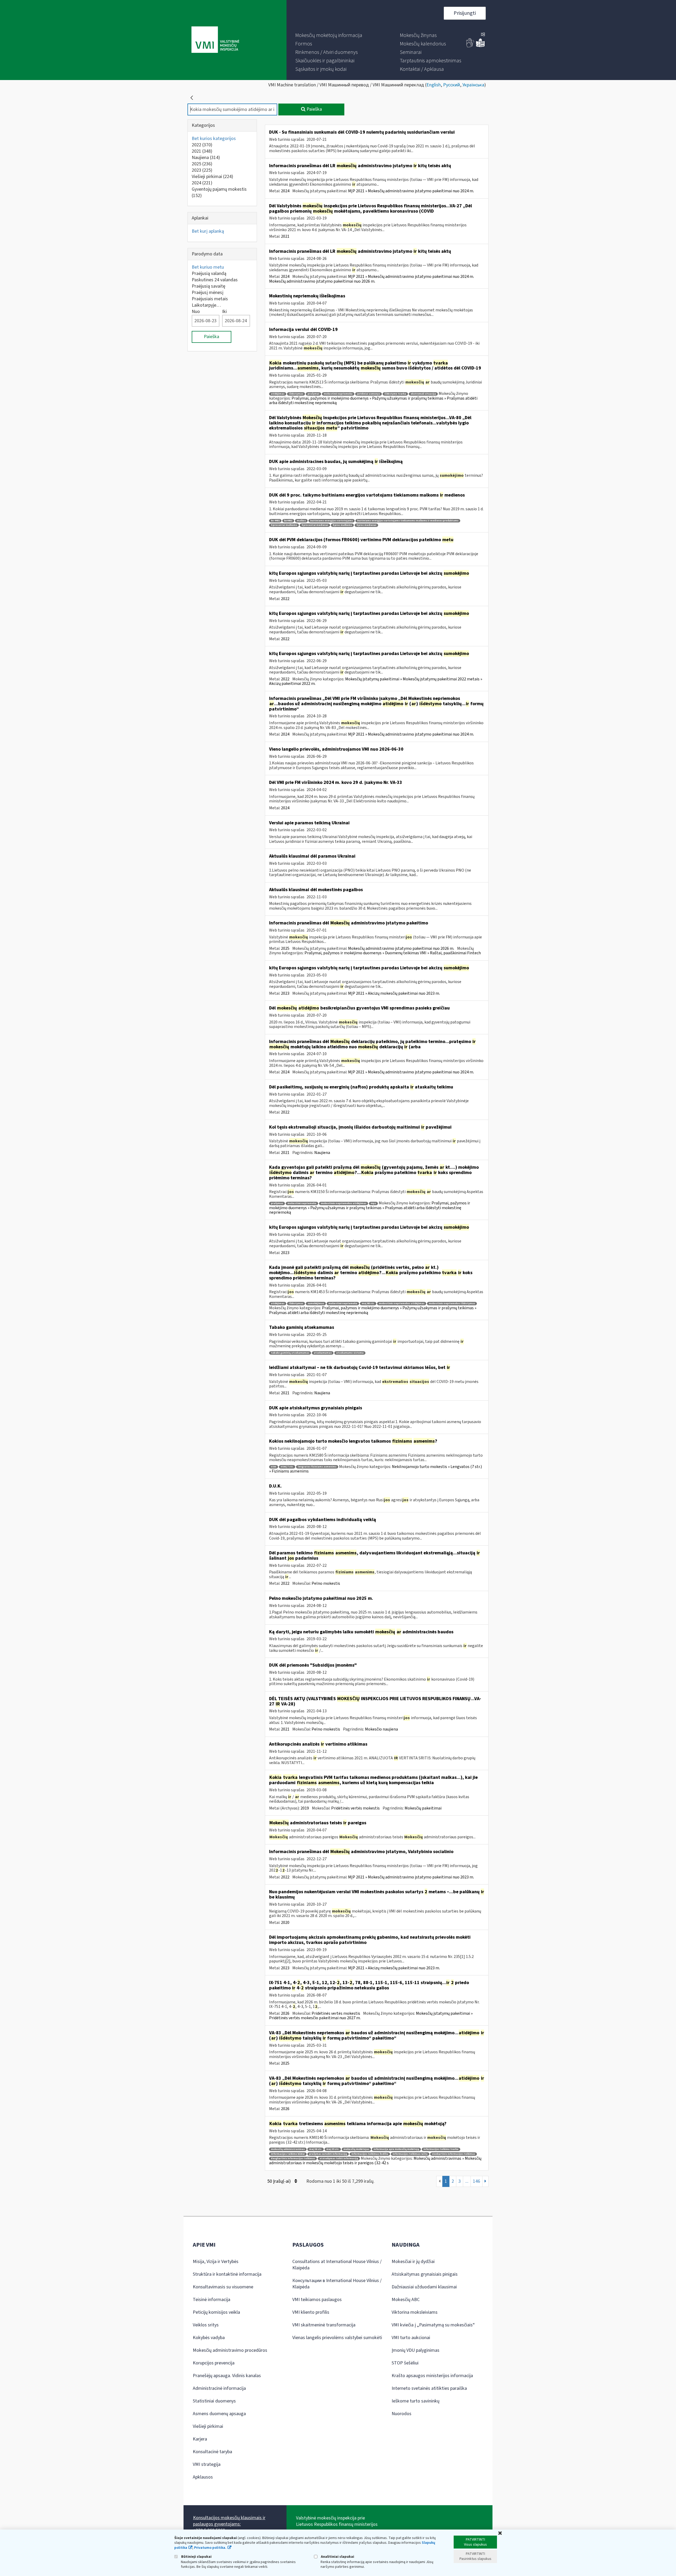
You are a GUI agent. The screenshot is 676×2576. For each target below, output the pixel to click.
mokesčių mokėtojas (356, 2149)
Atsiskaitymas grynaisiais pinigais (425, 2274)
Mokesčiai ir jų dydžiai (413, 2262)
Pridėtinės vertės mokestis (355, 1808)
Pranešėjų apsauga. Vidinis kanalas (227, 2376)
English (434, 85)
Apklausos (203, 2477)
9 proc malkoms (342, 525)
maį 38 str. (316, 2149)
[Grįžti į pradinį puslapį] (192, 98)
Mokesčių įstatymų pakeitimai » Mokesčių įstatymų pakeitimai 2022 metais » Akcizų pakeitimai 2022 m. (376, 681)
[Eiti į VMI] (215, 40)
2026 (285, 2013)
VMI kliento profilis (311, 2312)
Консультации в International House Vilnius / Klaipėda (337, 2284)
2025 (202, 164)
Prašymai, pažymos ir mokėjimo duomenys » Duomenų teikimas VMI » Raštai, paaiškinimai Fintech (393, 953)
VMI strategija (207, 2464)
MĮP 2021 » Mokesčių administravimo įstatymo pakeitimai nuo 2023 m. (411, 1877)
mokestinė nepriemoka (338, 394)
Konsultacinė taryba (212, 2452)
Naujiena (206, 158)
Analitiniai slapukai (337, 2557)
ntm (274, 1467)
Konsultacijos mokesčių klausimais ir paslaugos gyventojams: (229, 2521)
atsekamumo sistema (350, 1353)
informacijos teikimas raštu (410, 2154)
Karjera (200, 2439)
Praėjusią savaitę (208, 286)
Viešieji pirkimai (212, 177)
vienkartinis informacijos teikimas (454, 2154)
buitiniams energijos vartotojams (332, 521)
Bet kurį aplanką (208, 231)
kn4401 (288, 521)
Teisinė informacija (212, 2300)
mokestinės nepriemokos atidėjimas (344, 1203)
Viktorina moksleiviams (415, 2312)
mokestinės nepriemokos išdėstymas (452, 1304)
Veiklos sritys (206, 2325)
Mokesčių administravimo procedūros (230, 2350)
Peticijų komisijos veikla (216, 2312)
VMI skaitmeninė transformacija (324, 2325)
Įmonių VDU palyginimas (416, 2350)
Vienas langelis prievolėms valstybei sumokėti (337, 2338)
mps (373, 1203)
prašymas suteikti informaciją (328, 2154)
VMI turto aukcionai (411, 2338)
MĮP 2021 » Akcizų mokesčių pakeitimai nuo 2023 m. (394, 993)
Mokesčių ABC (406, 2300)
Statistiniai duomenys (214, 2401)
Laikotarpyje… (206, 305)
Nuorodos (402, 2414)
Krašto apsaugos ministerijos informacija (432, 2376)
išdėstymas (296, 394)
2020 (285, 1923)
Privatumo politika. (210, 2548)
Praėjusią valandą (209, 274)
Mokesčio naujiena (381, 1729)
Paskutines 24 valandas (215, 280)
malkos (301, 521)
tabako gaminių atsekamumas (290, 1353)
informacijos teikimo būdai (288, 2154)
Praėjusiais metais (210, 299)
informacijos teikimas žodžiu (370, 2154)
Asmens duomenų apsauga (219, 2414)
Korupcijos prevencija (214, 2363)
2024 (202, 183)
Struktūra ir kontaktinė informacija (227, 2274)
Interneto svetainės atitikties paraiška (429, 2388)
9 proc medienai (366, 525)
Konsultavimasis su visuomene (223, 2287)
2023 (202, 170)
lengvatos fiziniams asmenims (317, 1467)
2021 (202, 151)
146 (477, 2181)
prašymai (313, 394)
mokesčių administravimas (288, 2149)
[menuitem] (329, 35)
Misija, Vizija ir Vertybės (216, 2262)
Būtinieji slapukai (196, 2557)
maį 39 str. (333, 2149)
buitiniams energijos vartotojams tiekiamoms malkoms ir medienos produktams (408, 521)
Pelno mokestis (326, 1583)
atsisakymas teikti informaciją (339, 2159)
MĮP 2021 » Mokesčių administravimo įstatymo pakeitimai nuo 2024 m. (411, 191)
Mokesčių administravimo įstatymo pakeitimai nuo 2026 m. (322, 281)
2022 (202, 145)
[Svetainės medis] (483, 35)
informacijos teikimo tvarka (441, 2149)
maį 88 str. (368, 1304)
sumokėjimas (316, 1304)
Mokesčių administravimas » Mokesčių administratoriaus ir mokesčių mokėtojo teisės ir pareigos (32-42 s (375, 2161)
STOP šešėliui (405, 2363)
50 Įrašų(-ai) (280, 2181)
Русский (452, 85)
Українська (473, 85)
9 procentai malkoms (284, 525)
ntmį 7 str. (287, 1467)
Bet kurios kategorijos (214, 139)
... (467, 2181)
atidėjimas (278, 394)
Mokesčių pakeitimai (423, 1808)
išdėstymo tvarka (395, 394)
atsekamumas (323, 1353)
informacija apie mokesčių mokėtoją (396, 2149)
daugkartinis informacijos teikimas (293, 2159)
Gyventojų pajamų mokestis (219, 192)
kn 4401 (275, 521)
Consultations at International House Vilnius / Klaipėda (337, 2265)
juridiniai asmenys (368, 394)
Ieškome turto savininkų (416, 2401)
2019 (305, 1808)
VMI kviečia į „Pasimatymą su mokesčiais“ (433, 2325)
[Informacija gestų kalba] (470, 46)
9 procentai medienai (315, 525)
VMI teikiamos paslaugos (317, 2300)
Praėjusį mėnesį (208, 293)
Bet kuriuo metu (208, 267)
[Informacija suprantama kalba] (480, 46)
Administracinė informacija (219, 2388)
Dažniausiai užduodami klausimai (424, 2287)
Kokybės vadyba (209, 2338)
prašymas (277, 1203)
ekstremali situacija (423, 394)
